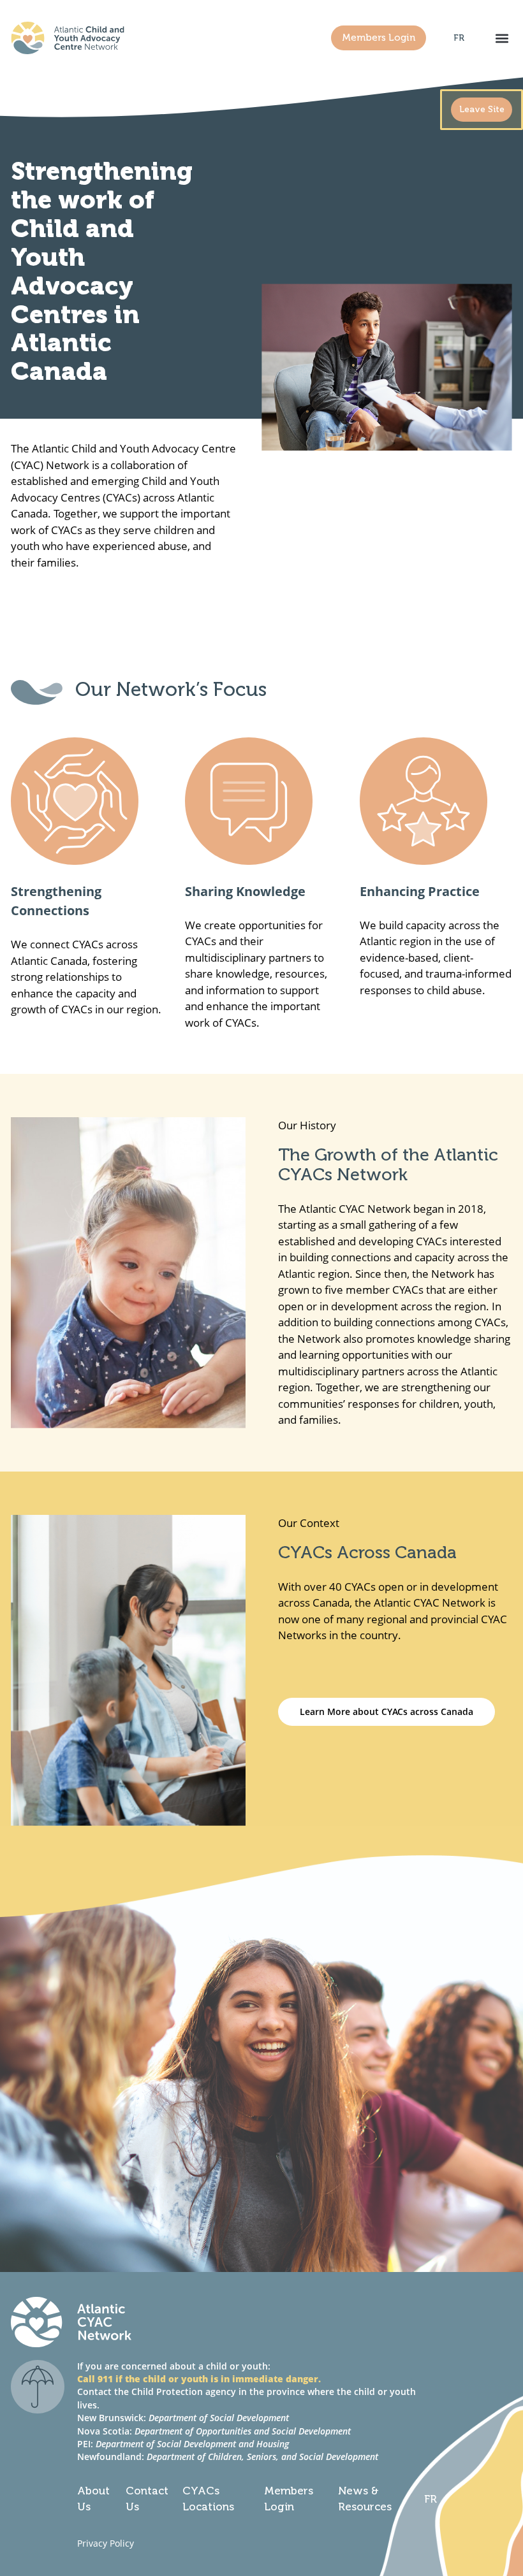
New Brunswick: (183, 2418)
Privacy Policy (106, 2543)
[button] (502, 38)
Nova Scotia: (214, 2431)
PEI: (183, 2444)
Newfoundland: (228, 2457)
